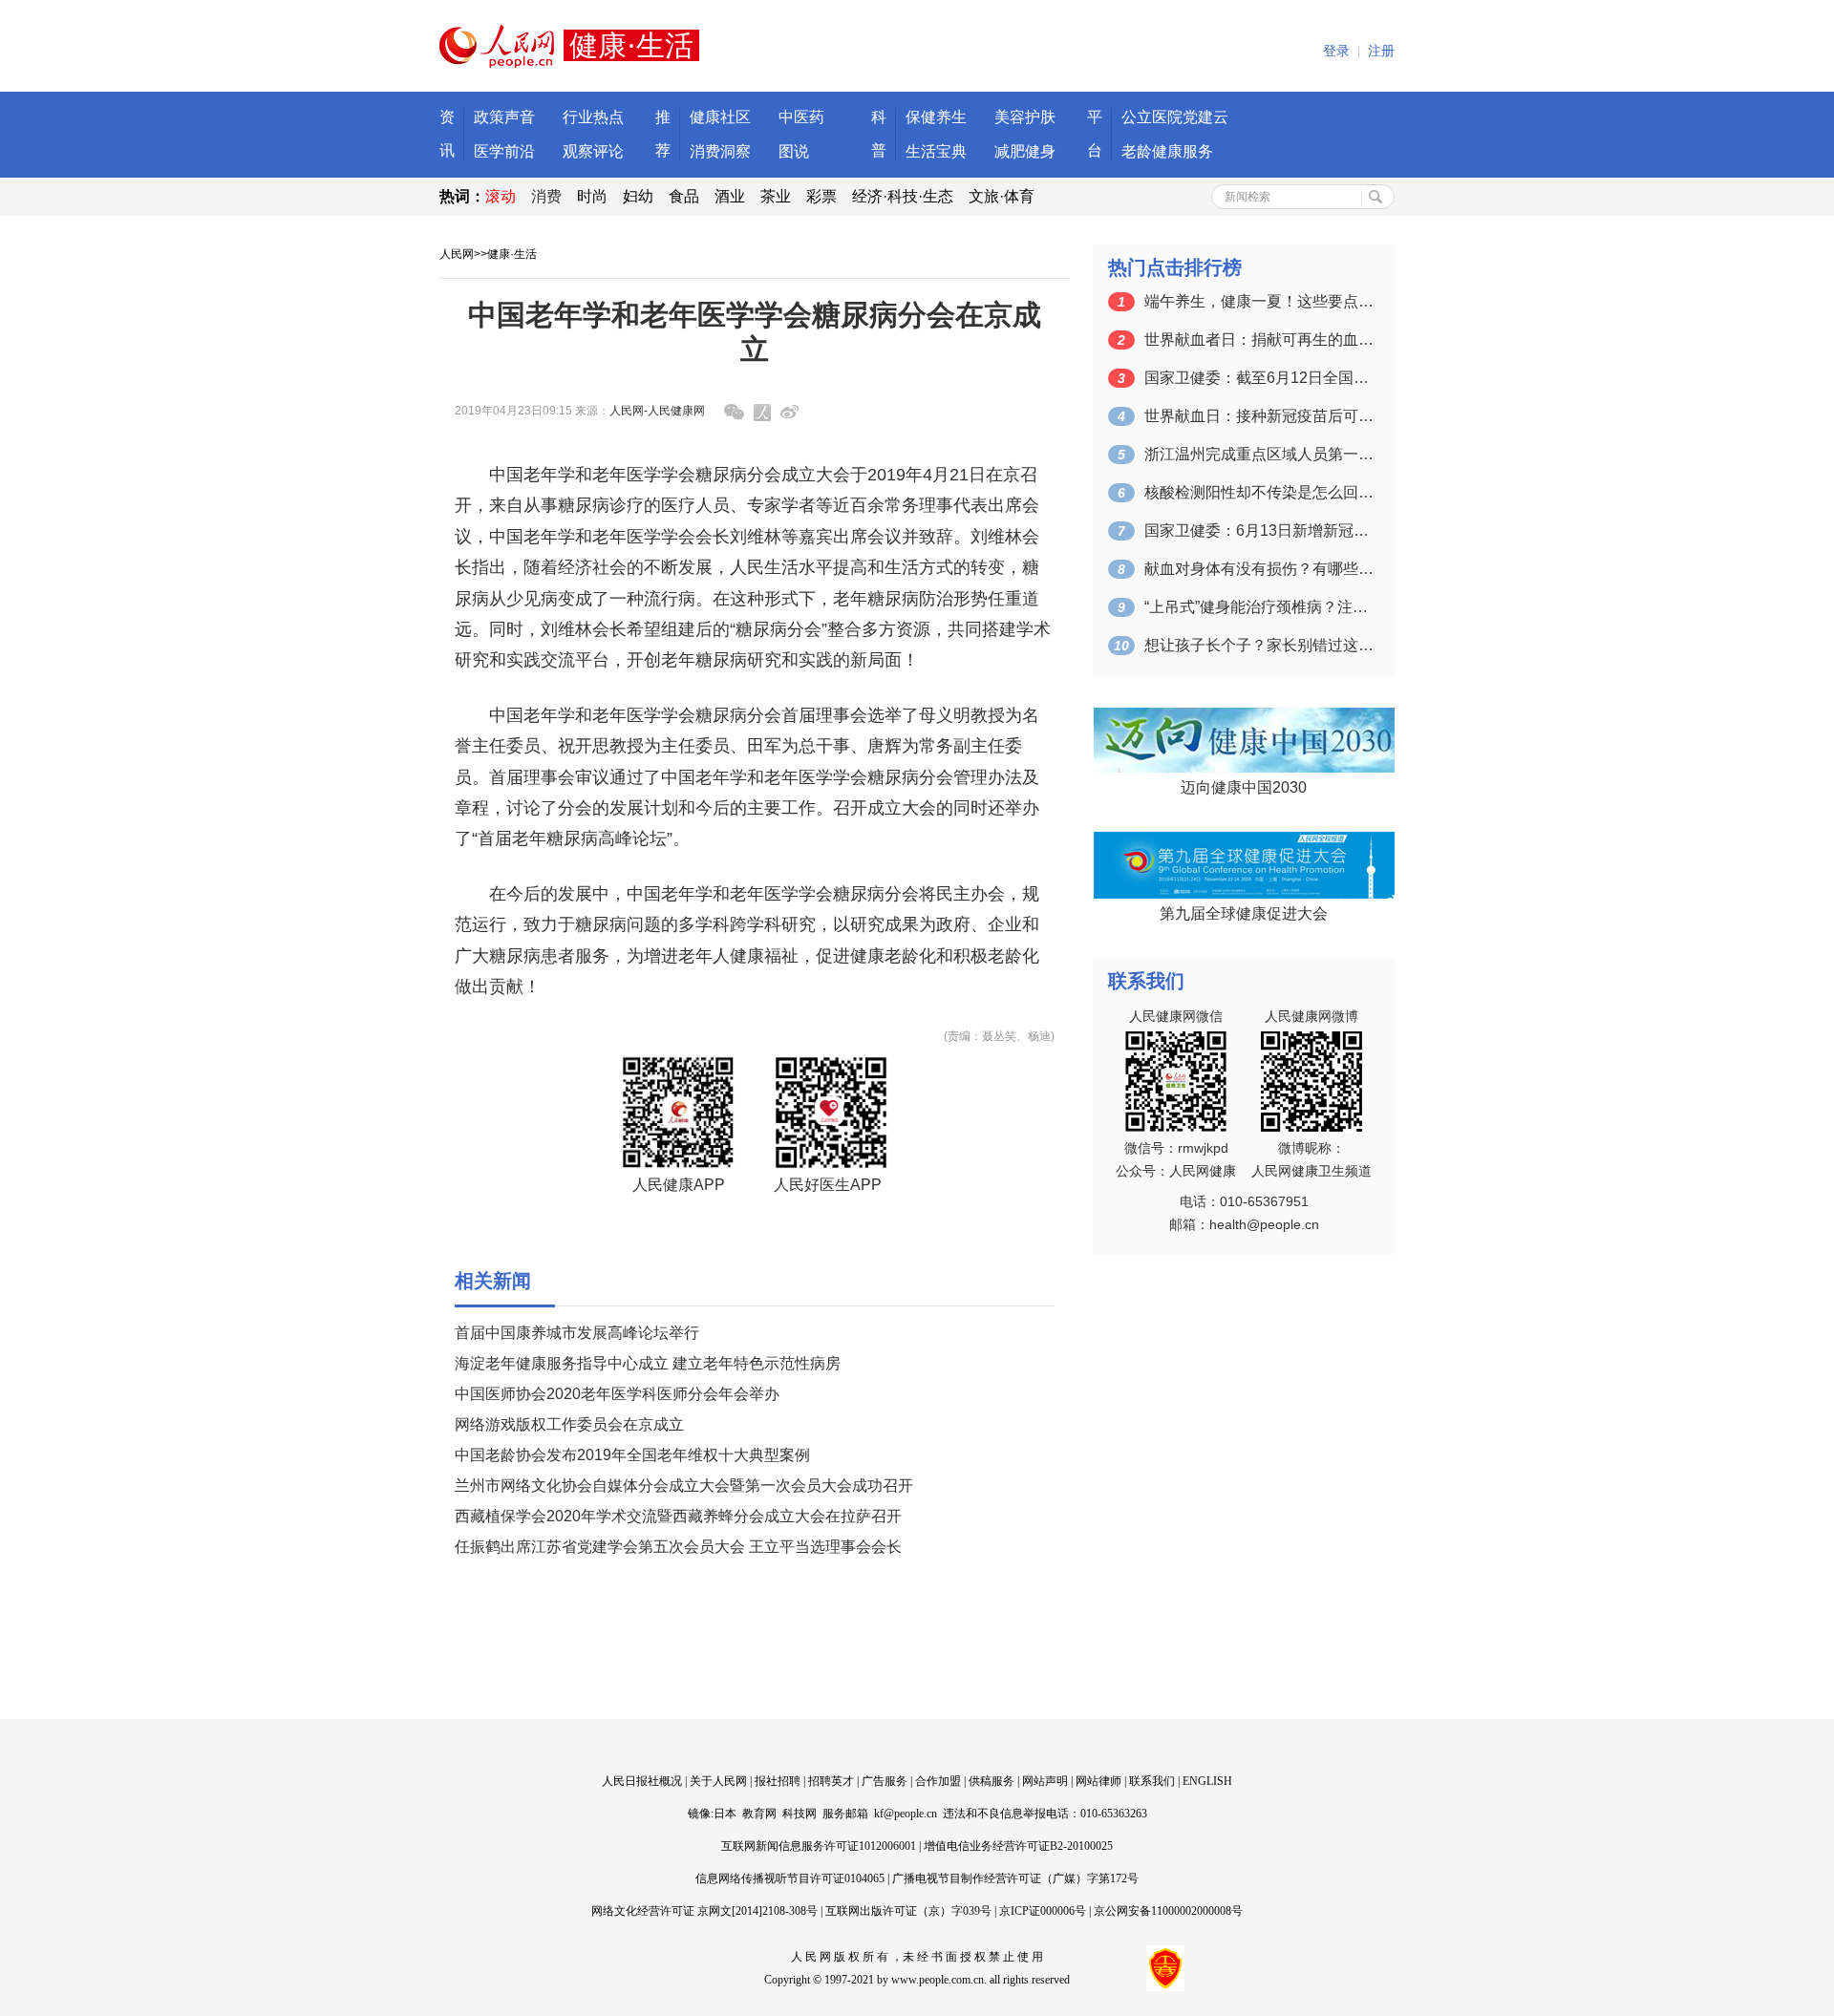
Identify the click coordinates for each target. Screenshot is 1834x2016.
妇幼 (638, 196)
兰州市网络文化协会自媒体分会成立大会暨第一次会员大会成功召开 (684, 1485)
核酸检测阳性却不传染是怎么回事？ (1259, 492)
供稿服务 (992, 1781)
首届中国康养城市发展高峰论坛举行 (577, 1333)
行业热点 (593, 117)
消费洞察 (720, 151)
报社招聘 (778, 1781)
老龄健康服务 (1167, 151)
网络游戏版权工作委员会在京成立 (569, 1424)
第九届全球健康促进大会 (1244, 913)
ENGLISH (1207, 1781)
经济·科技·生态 (903, 196)
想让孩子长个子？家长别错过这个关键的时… (1259, 645)
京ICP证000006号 (1043, 1911)
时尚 (592, 196)
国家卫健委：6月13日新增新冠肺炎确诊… (1259, 531)
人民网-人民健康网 (657, 411)
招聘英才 (831, 1781)
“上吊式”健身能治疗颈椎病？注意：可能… (1259, 607)
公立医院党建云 (1175, 117)
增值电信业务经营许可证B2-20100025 (1018, 1846)
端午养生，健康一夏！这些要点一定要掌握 (1259, 301)
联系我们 (1152, 1781)
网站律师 (1098, 1781)
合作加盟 (938, 1781)
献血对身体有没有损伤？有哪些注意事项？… (1259, 569)
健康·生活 (512, 254)
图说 (794, 151)
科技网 (800, 1814)
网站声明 (1045, 1781)
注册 (1381, 51)
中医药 (801, 117)
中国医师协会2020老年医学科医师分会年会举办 (617, 1394)
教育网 (759, 1814)
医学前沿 (504, 151)
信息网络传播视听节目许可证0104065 (790, 1878)
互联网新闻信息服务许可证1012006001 (819, 1846)
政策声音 (504, 117)
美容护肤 (1025, 117)
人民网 (457, 254)
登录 (1336, 51)
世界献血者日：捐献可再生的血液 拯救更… (1259, 340)
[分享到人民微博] (762, 413)
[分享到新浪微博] (789, 412)
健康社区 (720, 117)
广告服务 (885, 1781)
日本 (725, 1814)
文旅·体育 (1002, 196)
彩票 (821, 196)
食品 (684, 196)
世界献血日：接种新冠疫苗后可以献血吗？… (1259, 416)
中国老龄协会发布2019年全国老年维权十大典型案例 (632, 1455)
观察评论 (593, 151)
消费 (546, 196)
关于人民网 (718, 1781)
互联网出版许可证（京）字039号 (908, 1911)
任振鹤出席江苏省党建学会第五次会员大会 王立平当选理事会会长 (678, 1547)
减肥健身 (1025, 151)
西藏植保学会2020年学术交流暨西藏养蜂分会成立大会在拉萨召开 (678, 1516)
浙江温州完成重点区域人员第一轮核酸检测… (1259, 454)
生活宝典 (936, 151)
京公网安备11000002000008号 (1168, 1911)
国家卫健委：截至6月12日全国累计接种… (1259, 378)
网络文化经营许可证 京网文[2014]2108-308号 (704, 1911)
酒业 (730, 196)
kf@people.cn (906, 1814)
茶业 (776, 196)
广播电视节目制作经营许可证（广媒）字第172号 (1015, 1878)
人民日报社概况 (642, 1781)
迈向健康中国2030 (1244, 787)
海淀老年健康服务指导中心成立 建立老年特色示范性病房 (648, 1363)
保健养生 (936, 117)
